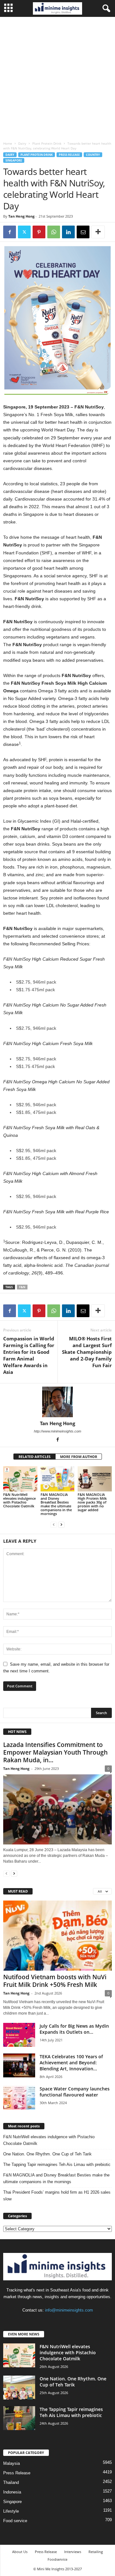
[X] (24, 232)
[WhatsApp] (54, 232)
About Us (20, 2552)
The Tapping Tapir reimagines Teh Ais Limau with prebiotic (57, 2165)
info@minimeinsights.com (69, 2310)
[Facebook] (10, 232)
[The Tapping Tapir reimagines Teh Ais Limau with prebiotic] (19, 2418)
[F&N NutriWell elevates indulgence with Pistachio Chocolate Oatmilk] (20, 1479)
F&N (22, 1287)
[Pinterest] (39, 232)
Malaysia (11, 2463)
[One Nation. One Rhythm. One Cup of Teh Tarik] (19, 2388)
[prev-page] (54, 1524)
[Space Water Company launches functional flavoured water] (19, 2098)
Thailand (11, 2482)
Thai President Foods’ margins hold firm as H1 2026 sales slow (57, 2196)
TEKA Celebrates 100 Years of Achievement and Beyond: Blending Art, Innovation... (71, 2063)
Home (8, 143)
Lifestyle (11, 2511)
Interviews (73, 2552)
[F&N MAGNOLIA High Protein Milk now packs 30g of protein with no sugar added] (95, 1479)
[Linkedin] (68, 232)
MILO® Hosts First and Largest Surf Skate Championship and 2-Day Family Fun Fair (87, 1352)
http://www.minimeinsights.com (57, 1431)
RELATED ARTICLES (34, 1457)
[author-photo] (57, 1402)
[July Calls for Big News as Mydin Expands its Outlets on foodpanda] (19, 2035)
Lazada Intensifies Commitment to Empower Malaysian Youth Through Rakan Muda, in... (55, 1752)
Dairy (22, 143)
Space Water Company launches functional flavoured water (75, 2092)
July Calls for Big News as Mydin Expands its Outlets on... (74, 2029)
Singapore (14, 160)
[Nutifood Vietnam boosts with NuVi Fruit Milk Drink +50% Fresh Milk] (57, 1936)
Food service (15, 2521)
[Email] (83, 232)
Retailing (96, 2552)
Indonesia (12, 2492)
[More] (98, 232)
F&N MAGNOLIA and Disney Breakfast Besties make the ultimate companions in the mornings (56, 1504)
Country (93, 155)
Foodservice (57, 2559)
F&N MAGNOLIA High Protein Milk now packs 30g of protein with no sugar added (92, 1502)
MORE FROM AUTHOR (79, 1457)
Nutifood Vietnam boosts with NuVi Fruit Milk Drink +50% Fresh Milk (55, 1981)
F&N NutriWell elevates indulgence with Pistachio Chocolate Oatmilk (19, 1500)
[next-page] (61, 1524)
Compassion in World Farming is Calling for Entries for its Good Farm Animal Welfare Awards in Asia (29, 1355)
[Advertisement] (57, 77)
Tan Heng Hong (21, 216)
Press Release (69, 155)
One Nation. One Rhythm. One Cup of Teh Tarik (47, 2154)
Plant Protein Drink (47, 143)
